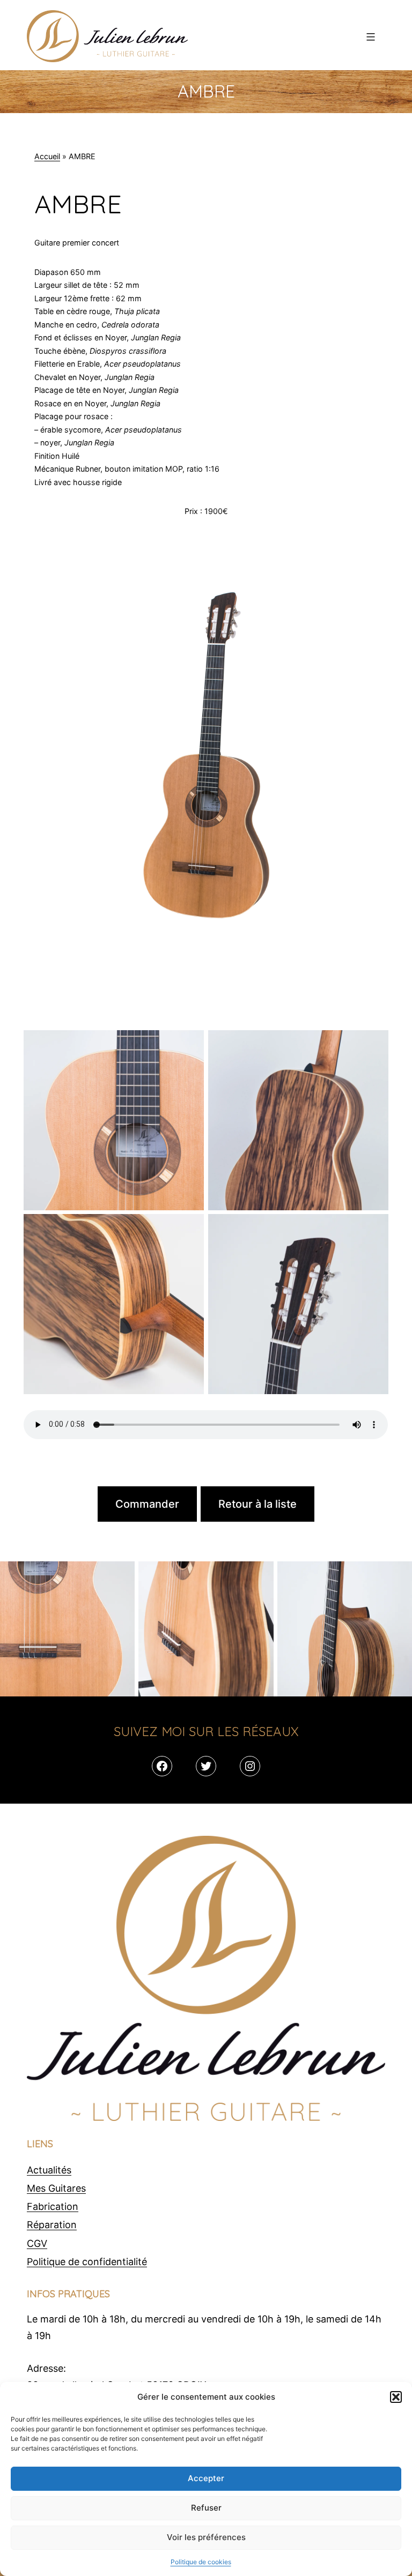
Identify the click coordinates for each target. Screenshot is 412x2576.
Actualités (49, 2170)
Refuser (206, 2508)
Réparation (52, 2225)
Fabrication (53, 2206)
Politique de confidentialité (87, 2262)
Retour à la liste (257, 1504)
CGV (37, 2243)
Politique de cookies (201, 2562)
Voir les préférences (206, 2537)
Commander (147, 1504)
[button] (396, 2397)
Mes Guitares (56, 2188)
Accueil (47, 156)
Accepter (206, 2478)
